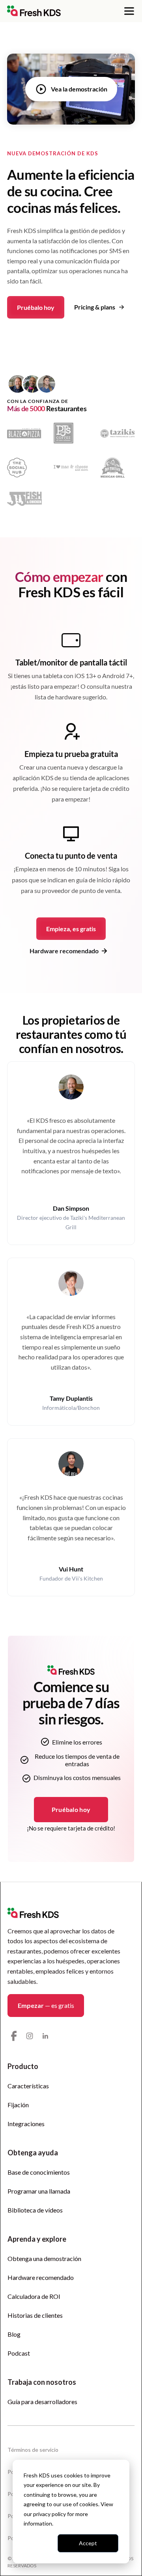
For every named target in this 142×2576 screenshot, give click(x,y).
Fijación (18, 2105)
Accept (88, 2543)
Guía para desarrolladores (42, 2402)
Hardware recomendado (41, 2277)
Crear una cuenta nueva (51, 767)
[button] (129, 11)
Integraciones (26, 2124)
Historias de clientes (35, 2315)
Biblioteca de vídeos (35, 2210)
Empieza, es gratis (71, 929)
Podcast (19, 2353)
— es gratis (46, 2005)
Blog (14, 2334)
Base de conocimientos (39, 2172)
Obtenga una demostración (44, 2258)
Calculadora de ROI (34, 2296)
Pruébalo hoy (36, 307)
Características (28, 2086)
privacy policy (50, 2514)
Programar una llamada (39, 2191)
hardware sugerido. (81, 697)
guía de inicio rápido (103, 880)
